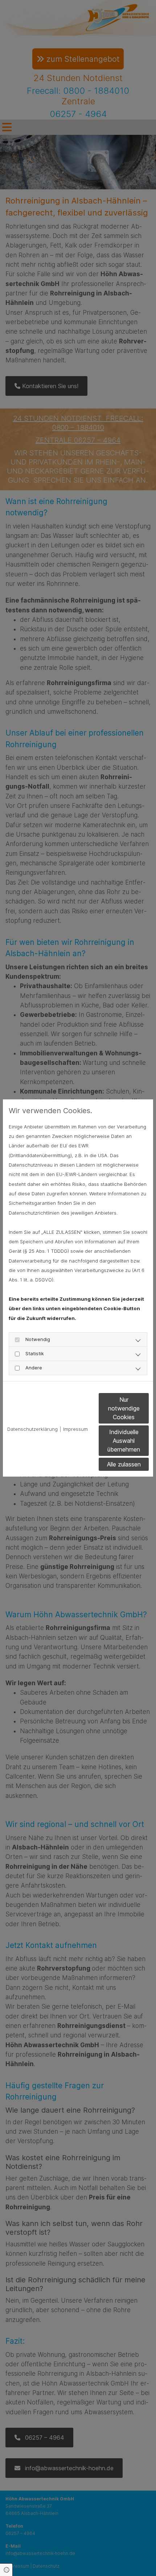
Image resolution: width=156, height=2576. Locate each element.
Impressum (75, 1429)
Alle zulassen (124, 1464)
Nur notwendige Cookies (124, 1408)
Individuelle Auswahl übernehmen (124, 1441)
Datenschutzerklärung (32, 1429)
